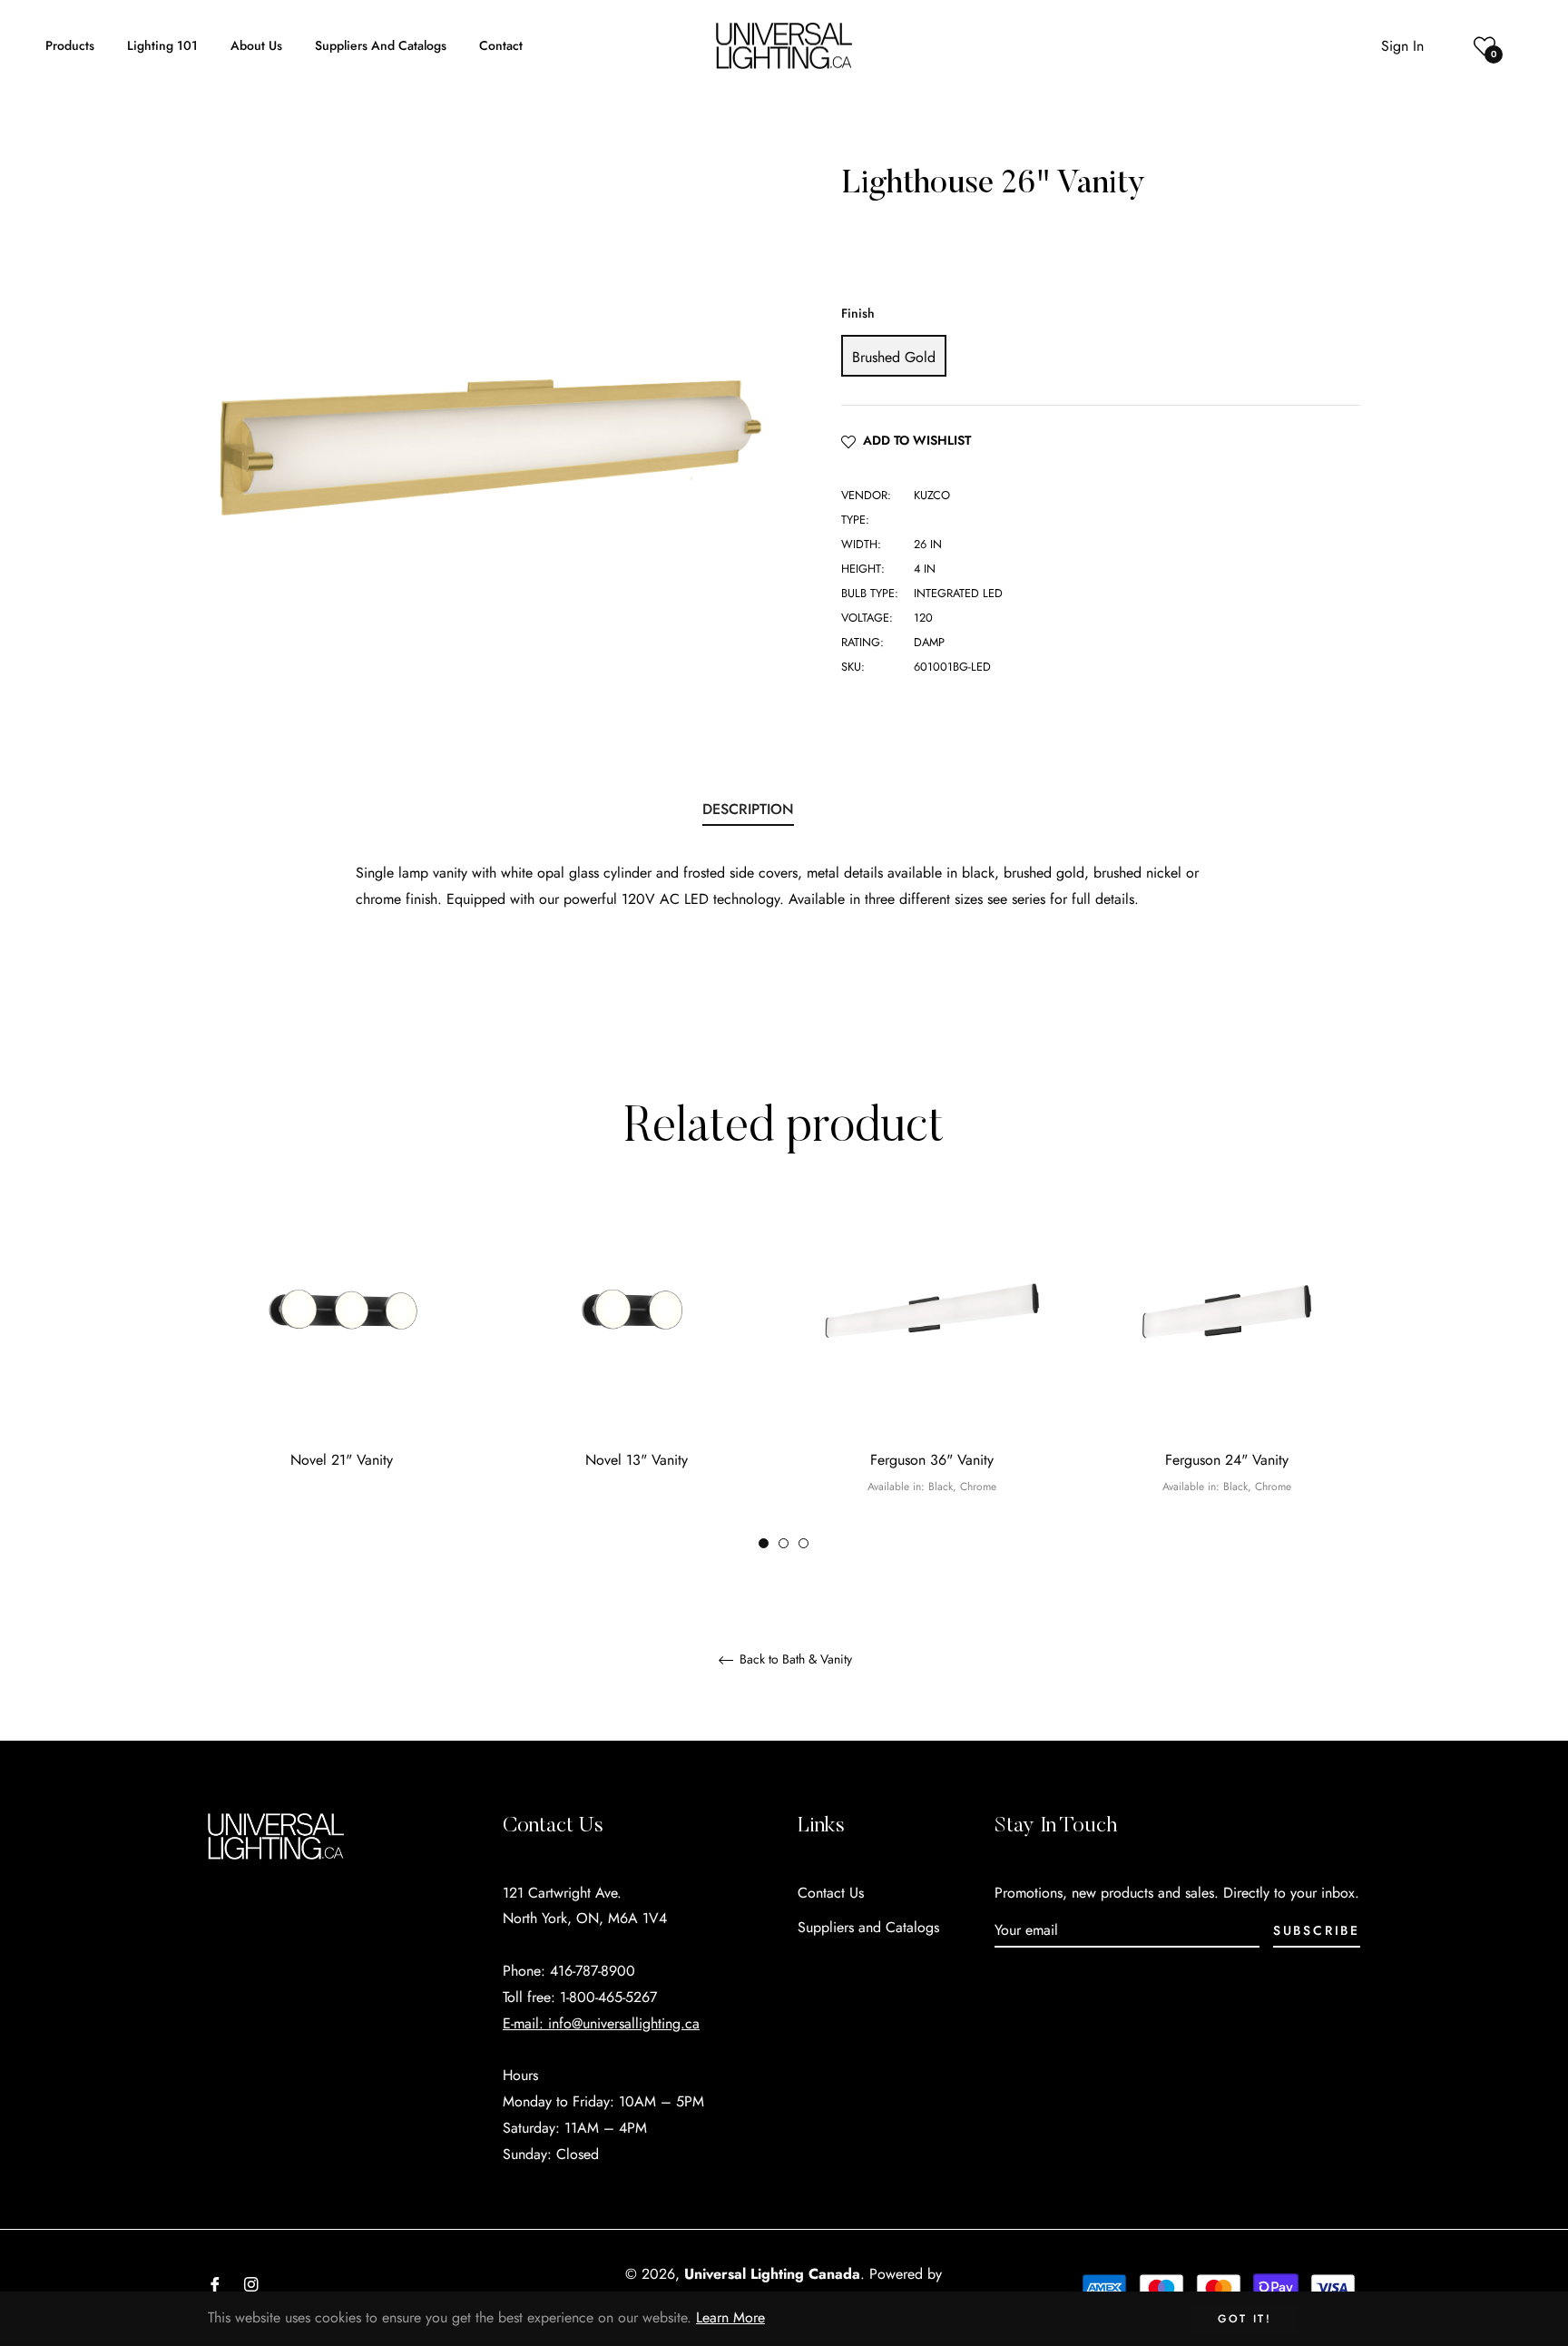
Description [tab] (748, 809)
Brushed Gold (894, 357)
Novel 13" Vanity (637, 1460)
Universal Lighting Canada (772, 2274)
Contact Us (831, 1893)
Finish (858, 313)
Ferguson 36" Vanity (932, 1460)
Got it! (1245, 2319)
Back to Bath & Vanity (794, 1660)
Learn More (730, 2317)
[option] (342, 1361)
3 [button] (804, 1543)
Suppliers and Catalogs (868, 1927)
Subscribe (1317, 1930)
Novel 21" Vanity (342, 1460)
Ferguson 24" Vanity (1227, 1460)
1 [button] (764, 1543)
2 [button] (784, 1543)
